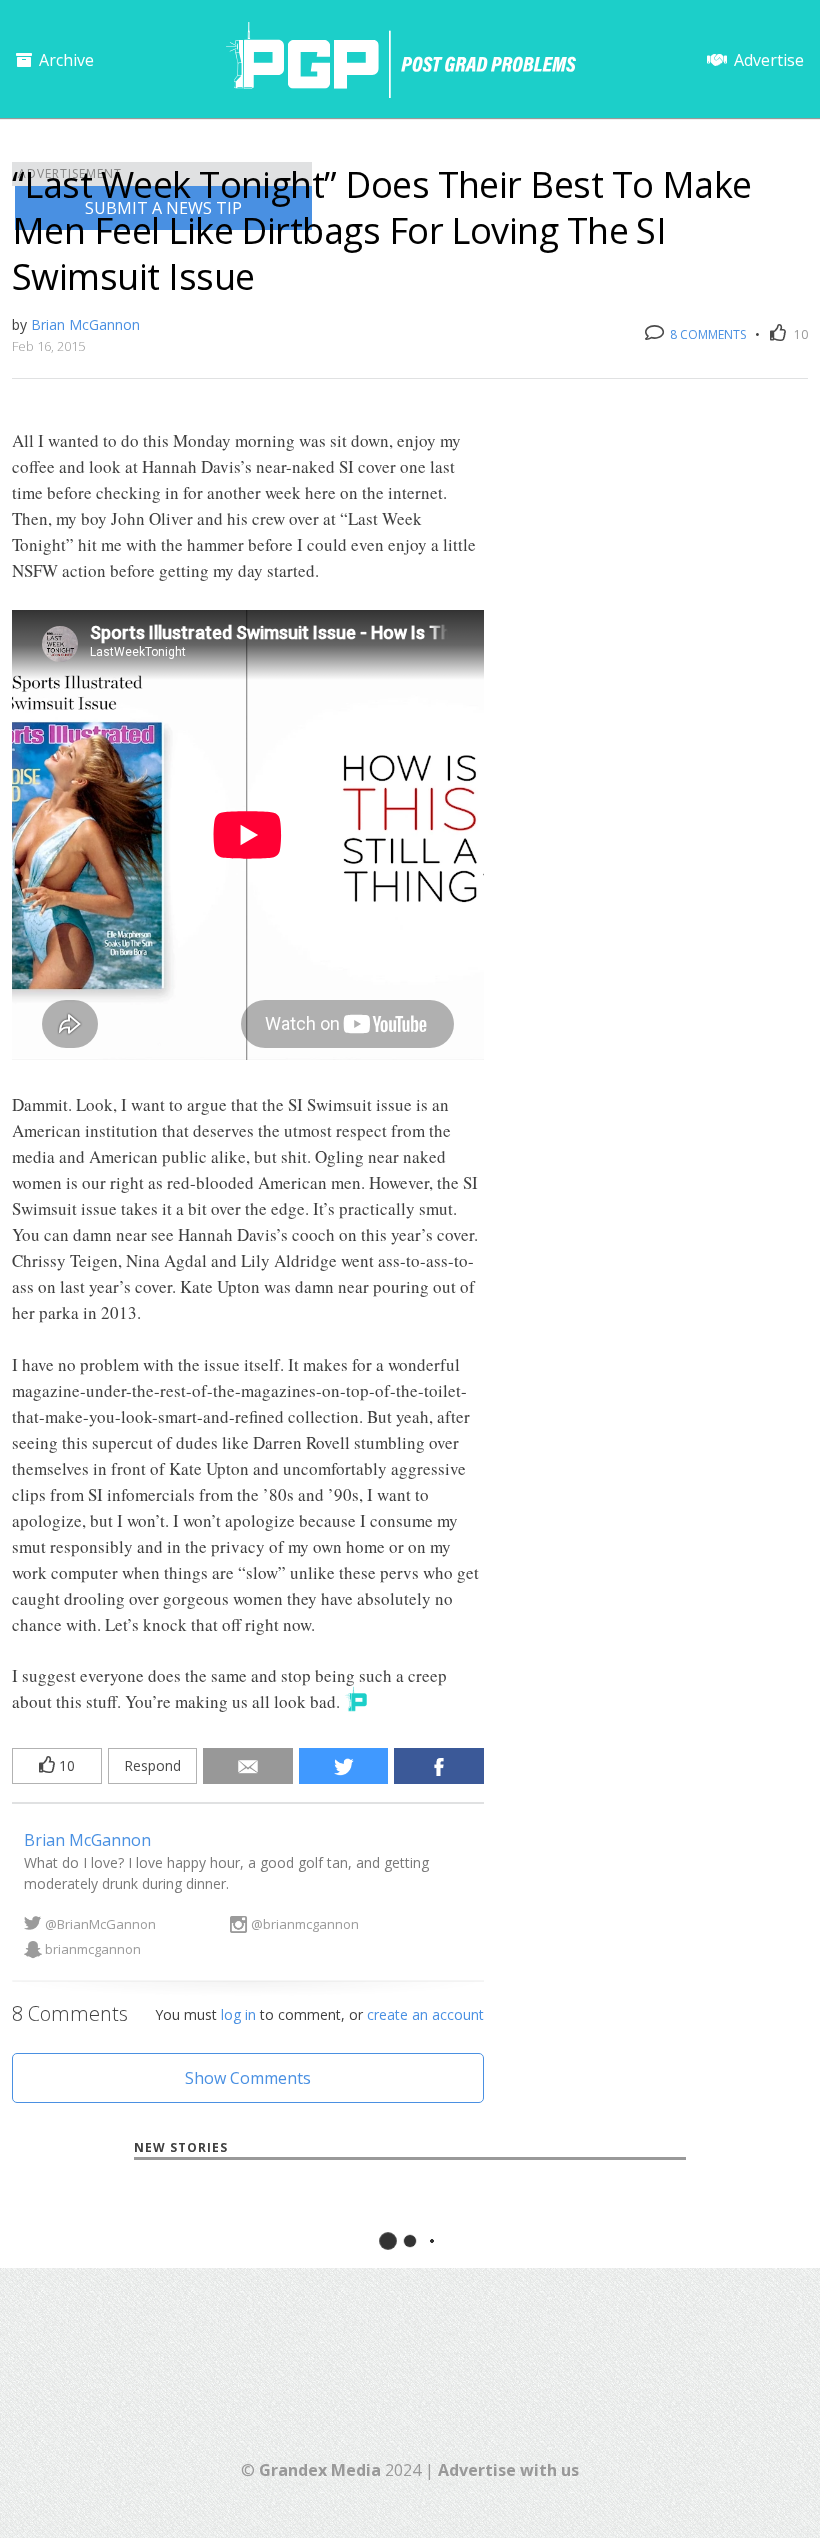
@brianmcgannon (305, 1924)
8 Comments (706, 334)
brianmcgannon (93, 1949)
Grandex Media (320, 2470)
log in (238, 2014)
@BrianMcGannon (100, 1924)
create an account (425, 2014)
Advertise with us (508, 2470)
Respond (152, 1765)
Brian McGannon (85, 324)
